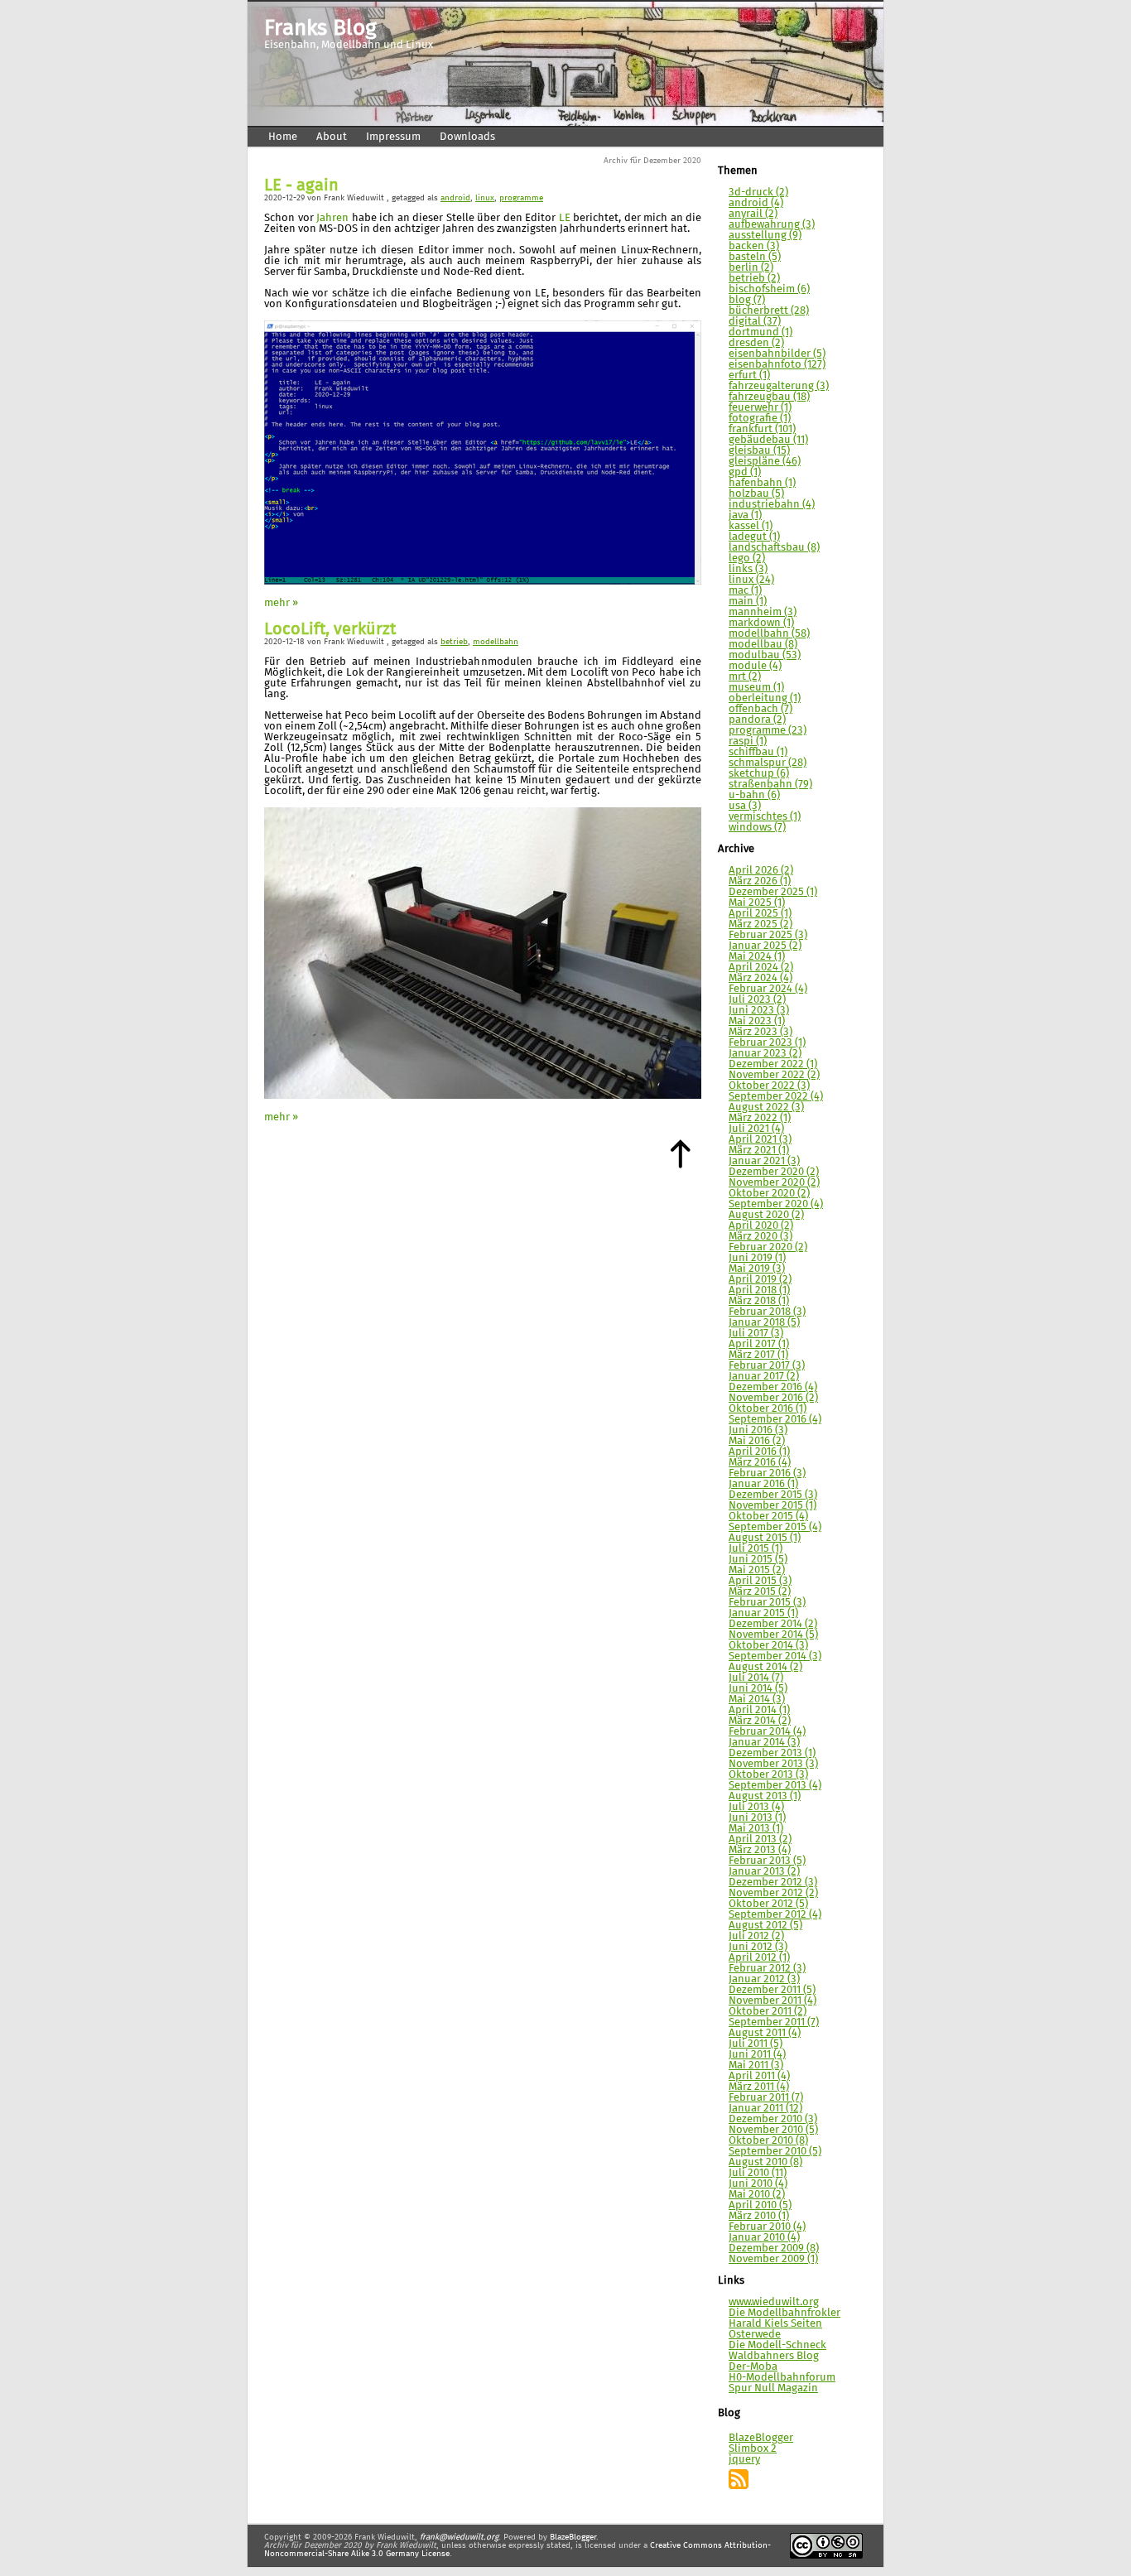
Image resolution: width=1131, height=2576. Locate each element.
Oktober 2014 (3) (768, 1646)
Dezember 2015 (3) (773, 1495)
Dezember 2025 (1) (773, 892)
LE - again (301, 186)
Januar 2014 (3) (764, 1743)
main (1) (748, 602)
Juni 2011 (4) (757, 2055)
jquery (744, 2460)
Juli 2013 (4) (756, 1807)
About (332, 137)
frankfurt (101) (762, 429)
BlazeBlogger (761, 2438)
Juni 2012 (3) (758, 1947)
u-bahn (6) (754, 795)
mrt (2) (745, 677)
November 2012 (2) (773, 1893)
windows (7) (757, 828)
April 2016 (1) (759, 1452)
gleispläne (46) (765, 462)
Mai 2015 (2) (757, 1570)
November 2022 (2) (774, 1075)
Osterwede (755, 2335)
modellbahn (496, 642)
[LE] (483, 582)
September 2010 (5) (775, 2152)
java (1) (745, 515)
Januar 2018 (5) (764, 1323)
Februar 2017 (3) (767, 1366)
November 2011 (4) (772, 2001)
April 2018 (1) (759, 1290)
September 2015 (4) (775, 1527)
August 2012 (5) (765, 1926)
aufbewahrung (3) (772, 225)
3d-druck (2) (758, 193)
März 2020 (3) (760, 1237)
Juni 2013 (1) (757, 1818)
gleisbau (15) (759, 451)
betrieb (454, 642)
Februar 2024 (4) (768, 989)
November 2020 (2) (774, 1183)
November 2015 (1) (772, 1506)
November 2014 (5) (773, 1635)
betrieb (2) (754, 279)
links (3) (748, 569)
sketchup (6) (759, 774)
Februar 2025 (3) (768, 935)
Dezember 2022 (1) (773, 1064)
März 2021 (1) (759, 1151)
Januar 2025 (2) (765, 946)
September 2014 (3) (775, 1656)
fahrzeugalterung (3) (779, 386)
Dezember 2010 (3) (773, 2119)
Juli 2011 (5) (756, 2044)
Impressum (393, 137)
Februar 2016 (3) (767, 1473)
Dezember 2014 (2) (773, 1624)
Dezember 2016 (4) (773, 1387)
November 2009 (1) (773, 2259)
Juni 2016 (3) (758, 1430)
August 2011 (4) (765, 2033)
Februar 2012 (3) (767, 1969)
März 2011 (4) (759, 2087)
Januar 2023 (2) (765, 1054)
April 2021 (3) (760, 1140)
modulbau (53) (765, 655)
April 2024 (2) (761, 968)
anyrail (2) (753, 214)
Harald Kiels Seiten (775, 2324)
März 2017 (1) (758, 1355)
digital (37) (755, 322)
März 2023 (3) (760, 1032)
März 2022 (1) (760, 1118)
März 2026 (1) (760, 881)
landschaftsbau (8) (774, 548)
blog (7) (747, 300)
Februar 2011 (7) (766, 2098)
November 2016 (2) (773, 1398)
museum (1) (756, 688)
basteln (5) (755, 257)
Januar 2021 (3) (764, 1161)
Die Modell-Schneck (777, 2345)
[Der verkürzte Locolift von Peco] (483, 1096)
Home (283, 137)
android (455, 198)
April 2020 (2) (761, 1226)
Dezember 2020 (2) (774, 1172)
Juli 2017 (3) (756, 1334)
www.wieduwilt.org (774, 2302)
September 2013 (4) (775, 1786)
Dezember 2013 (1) (772, 1753)
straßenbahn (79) (770, 785)
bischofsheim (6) (769, 289)
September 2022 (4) (776, 1097)
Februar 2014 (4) (767, 1732)
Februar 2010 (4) (767, 2227)
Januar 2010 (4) (764, 2238)
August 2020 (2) (766, 1215)
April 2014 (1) (759, 1710)
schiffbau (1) (758, 752)
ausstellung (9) (765, 236)
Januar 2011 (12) (765, 2109)
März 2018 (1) (759, 1301)
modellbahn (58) (769, 634)
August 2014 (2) (765, 1667)
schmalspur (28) (768, 763)
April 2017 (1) (759, 1344)
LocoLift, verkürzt (330, 630)
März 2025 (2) (760, 924)
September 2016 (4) (775, 1420)
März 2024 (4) (760, 978)
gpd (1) (745, 472)
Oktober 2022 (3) (769, 1086)
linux (485, 198)
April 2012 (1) (759, 1958)
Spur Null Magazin (773, 2388)
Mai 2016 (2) (757, 1441)
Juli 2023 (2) (757, 1000)
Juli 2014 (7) (756, 1678)
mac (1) (745, 591)
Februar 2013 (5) (767, 1861)
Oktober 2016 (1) (768, 1409)
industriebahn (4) (772, 505)
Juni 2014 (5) (758, 1689)
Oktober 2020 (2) (769, 1194)
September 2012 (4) (775, 1915)
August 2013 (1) (765, 1796)
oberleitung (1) (765, 698)
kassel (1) (751, 526)
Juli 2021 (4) (756, 1129)
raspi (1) (748, 742)
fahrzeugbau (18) (769, 397)
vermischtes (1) (765, 817)
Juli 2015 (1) (756, 1549)
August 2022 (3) (766, 1107)
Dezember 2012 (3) (773, 1883)
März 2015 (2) (760, 1592)
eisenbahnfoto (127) (777, 365)
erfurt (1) (749, 376)
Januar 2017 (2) (764, 1377)
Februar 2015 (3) (767, 1603)
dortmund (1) (760, 332)
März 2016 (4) (760, 1463)
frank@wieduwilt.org (459, 2537)
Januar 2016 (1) (763, 1484)
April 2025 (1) (760, 914)
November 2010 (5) (773, 2130)
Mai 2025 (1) (757, 903)
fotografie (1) (760, 419)
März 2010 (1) (759, 2216)
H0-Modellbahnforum (782, 2378)
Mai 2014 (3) (757, 1700)
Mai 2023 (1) (757, 1021)
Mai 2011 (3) (756, 2066)
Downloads (467, 137)
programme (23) (768, 731)
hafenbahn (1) (762, 483)
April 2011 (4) (759, 2076)
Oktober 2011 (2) (768, 2012)
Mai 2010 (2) (757, 2195)
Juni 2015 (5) (758, 1560)
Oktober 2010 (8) (768, 2141)
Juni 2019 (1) (757, 1258)
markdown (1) (761, 623)
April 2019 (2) (760, 1280)
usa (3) (745, 806)
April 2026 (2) (761, 871)
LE (565, 218)
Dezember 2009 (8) (774, 2249)
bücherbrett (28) (769, 311)
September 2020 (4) (776, 1204)
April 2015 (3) (760, 1581)
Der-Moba (753, 2367)
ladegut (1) (754, 537)
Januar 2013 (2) (764, 1872)
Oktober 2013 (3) (768, 1775)
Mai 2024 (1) (757, 957)
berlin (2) (751, 268)
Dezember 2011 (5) (772, 1990)
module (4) (755, 666)
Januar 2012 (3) (764, 1979)
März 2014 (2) (760, 1721)
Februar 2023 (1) (767, 1043)
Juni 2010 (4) (758, 2184)
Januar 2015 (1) (763, 1613)
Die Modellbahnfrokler (784, 2313)
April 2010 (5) (760, 2205)
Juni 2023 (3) (759, 1011)
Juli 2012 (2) (756, 1936)
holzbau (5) (756, 494)
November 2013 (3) (773, 1764)
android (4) (756, 203)
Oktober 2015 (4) (768, 1517)
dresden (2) (756, 343)
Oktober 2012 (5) (768, 1904)
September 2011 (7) (774, 2022)
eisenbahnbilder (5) (777, 354)
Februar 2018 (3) (767, 1312)
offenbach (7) (760, 709)
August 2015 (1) (765, 1538)
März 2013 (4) (760, 1850)
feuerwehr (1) (760, 408)
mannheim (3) (763, 612)
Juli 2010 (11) (758, 2173)
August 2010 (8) (765, 2162)
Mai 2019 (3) (757, 1269)
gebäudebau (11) (768, 440)
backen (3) (754, 246)
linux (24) (751, 580)
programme (521, 198)
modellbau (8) (763, 645)
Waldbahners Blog (774, 2356)
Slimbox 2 (753, 2449)
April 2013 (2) (760, 1839)
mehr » (281, 603)
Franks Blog (320, 29)
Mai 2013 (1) (756, 1829)
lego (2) (747, 559)
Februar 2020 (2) (768, 1247)
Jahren (332, 218)
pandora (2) (757, 720)
